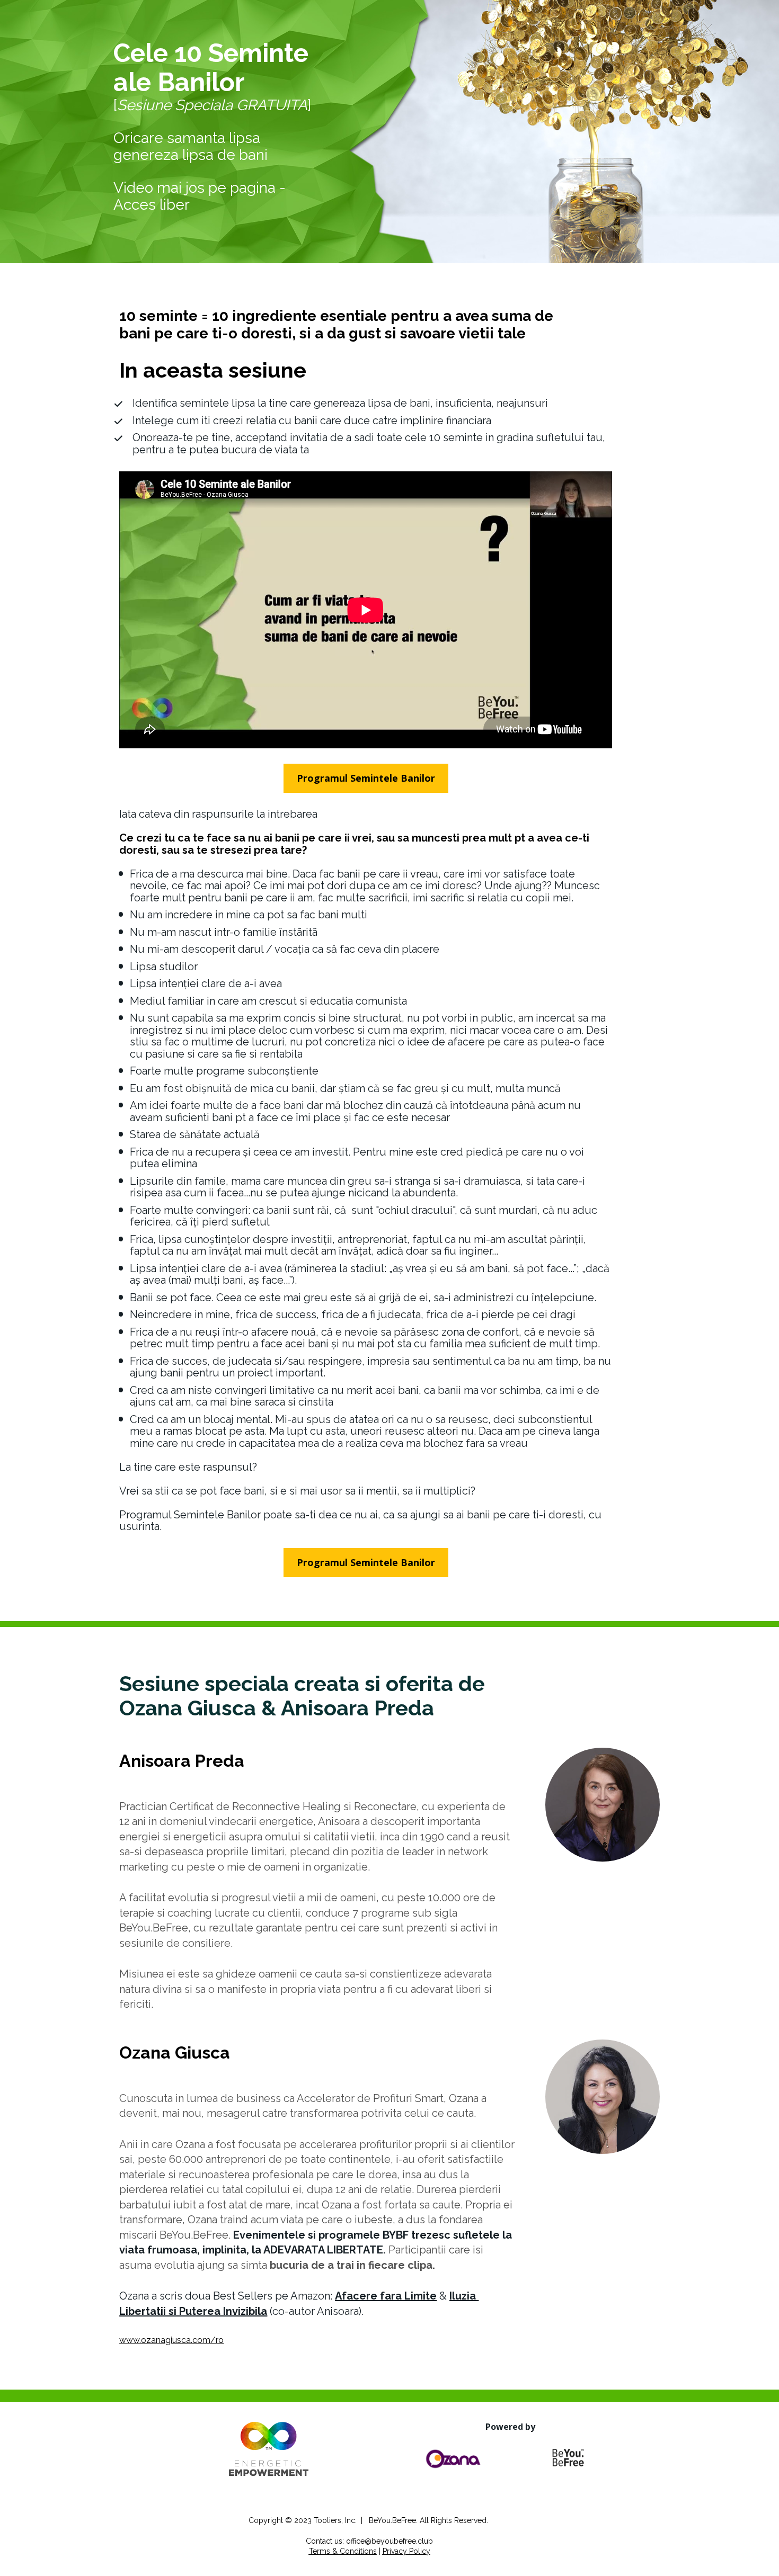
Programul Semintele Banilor (366, 778)
